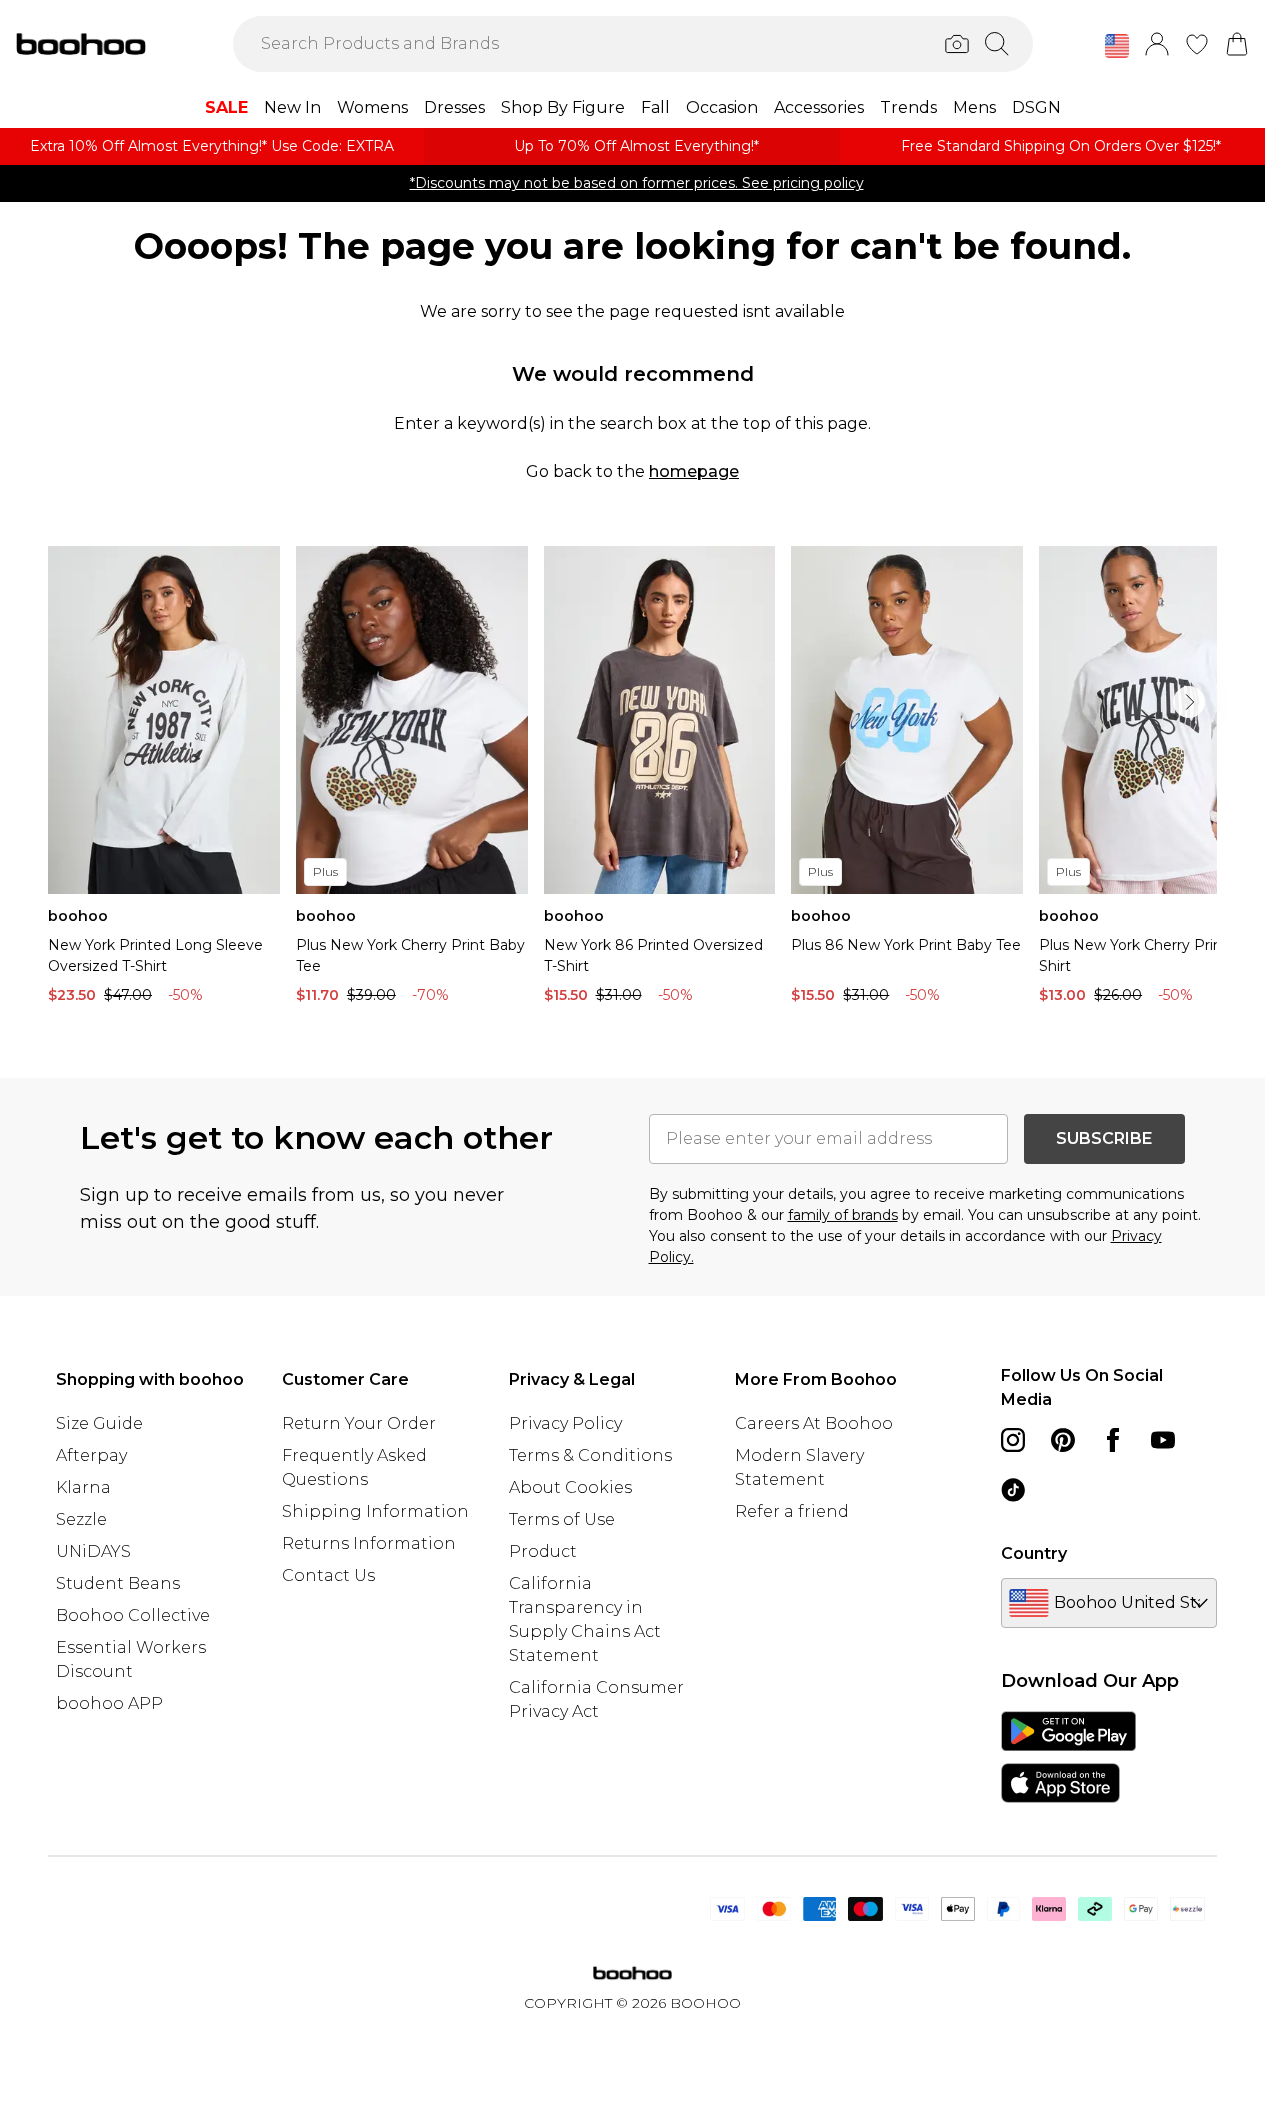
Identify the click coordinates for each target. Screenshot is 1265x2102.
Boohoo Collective (133, 1615)
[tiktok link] (1013, 1490)
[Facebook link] (1113, 1440)
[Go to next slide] (1189, 702)
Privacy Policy (565, 1423)
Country (1034, 1553)
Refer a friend (792, 1511)
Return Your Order (359, 1423)
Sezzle (81, 1519)
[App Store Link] (1068, 1757)
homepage (694, 471)
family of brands (843, 1215)
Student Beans (118, 1583)
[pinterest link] (1063, 1440)
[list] (632, 780)
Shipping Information (375, 1511)
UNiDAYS (93, 1551)
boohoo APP (109, 1703)
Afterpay (91, 1455)
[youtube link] (1163, 1440)
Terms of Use (562, 1519)
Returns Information (369, 1543)
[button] (1117, 46)
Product (543, 1551)
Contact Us (328, 1575)
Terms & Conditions (590, 1455)
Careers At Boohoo (814, 1423)
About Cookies (570, 1487)
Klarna (83, 1487)
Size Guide (99, 1423)
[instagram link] (1013, 1440)
